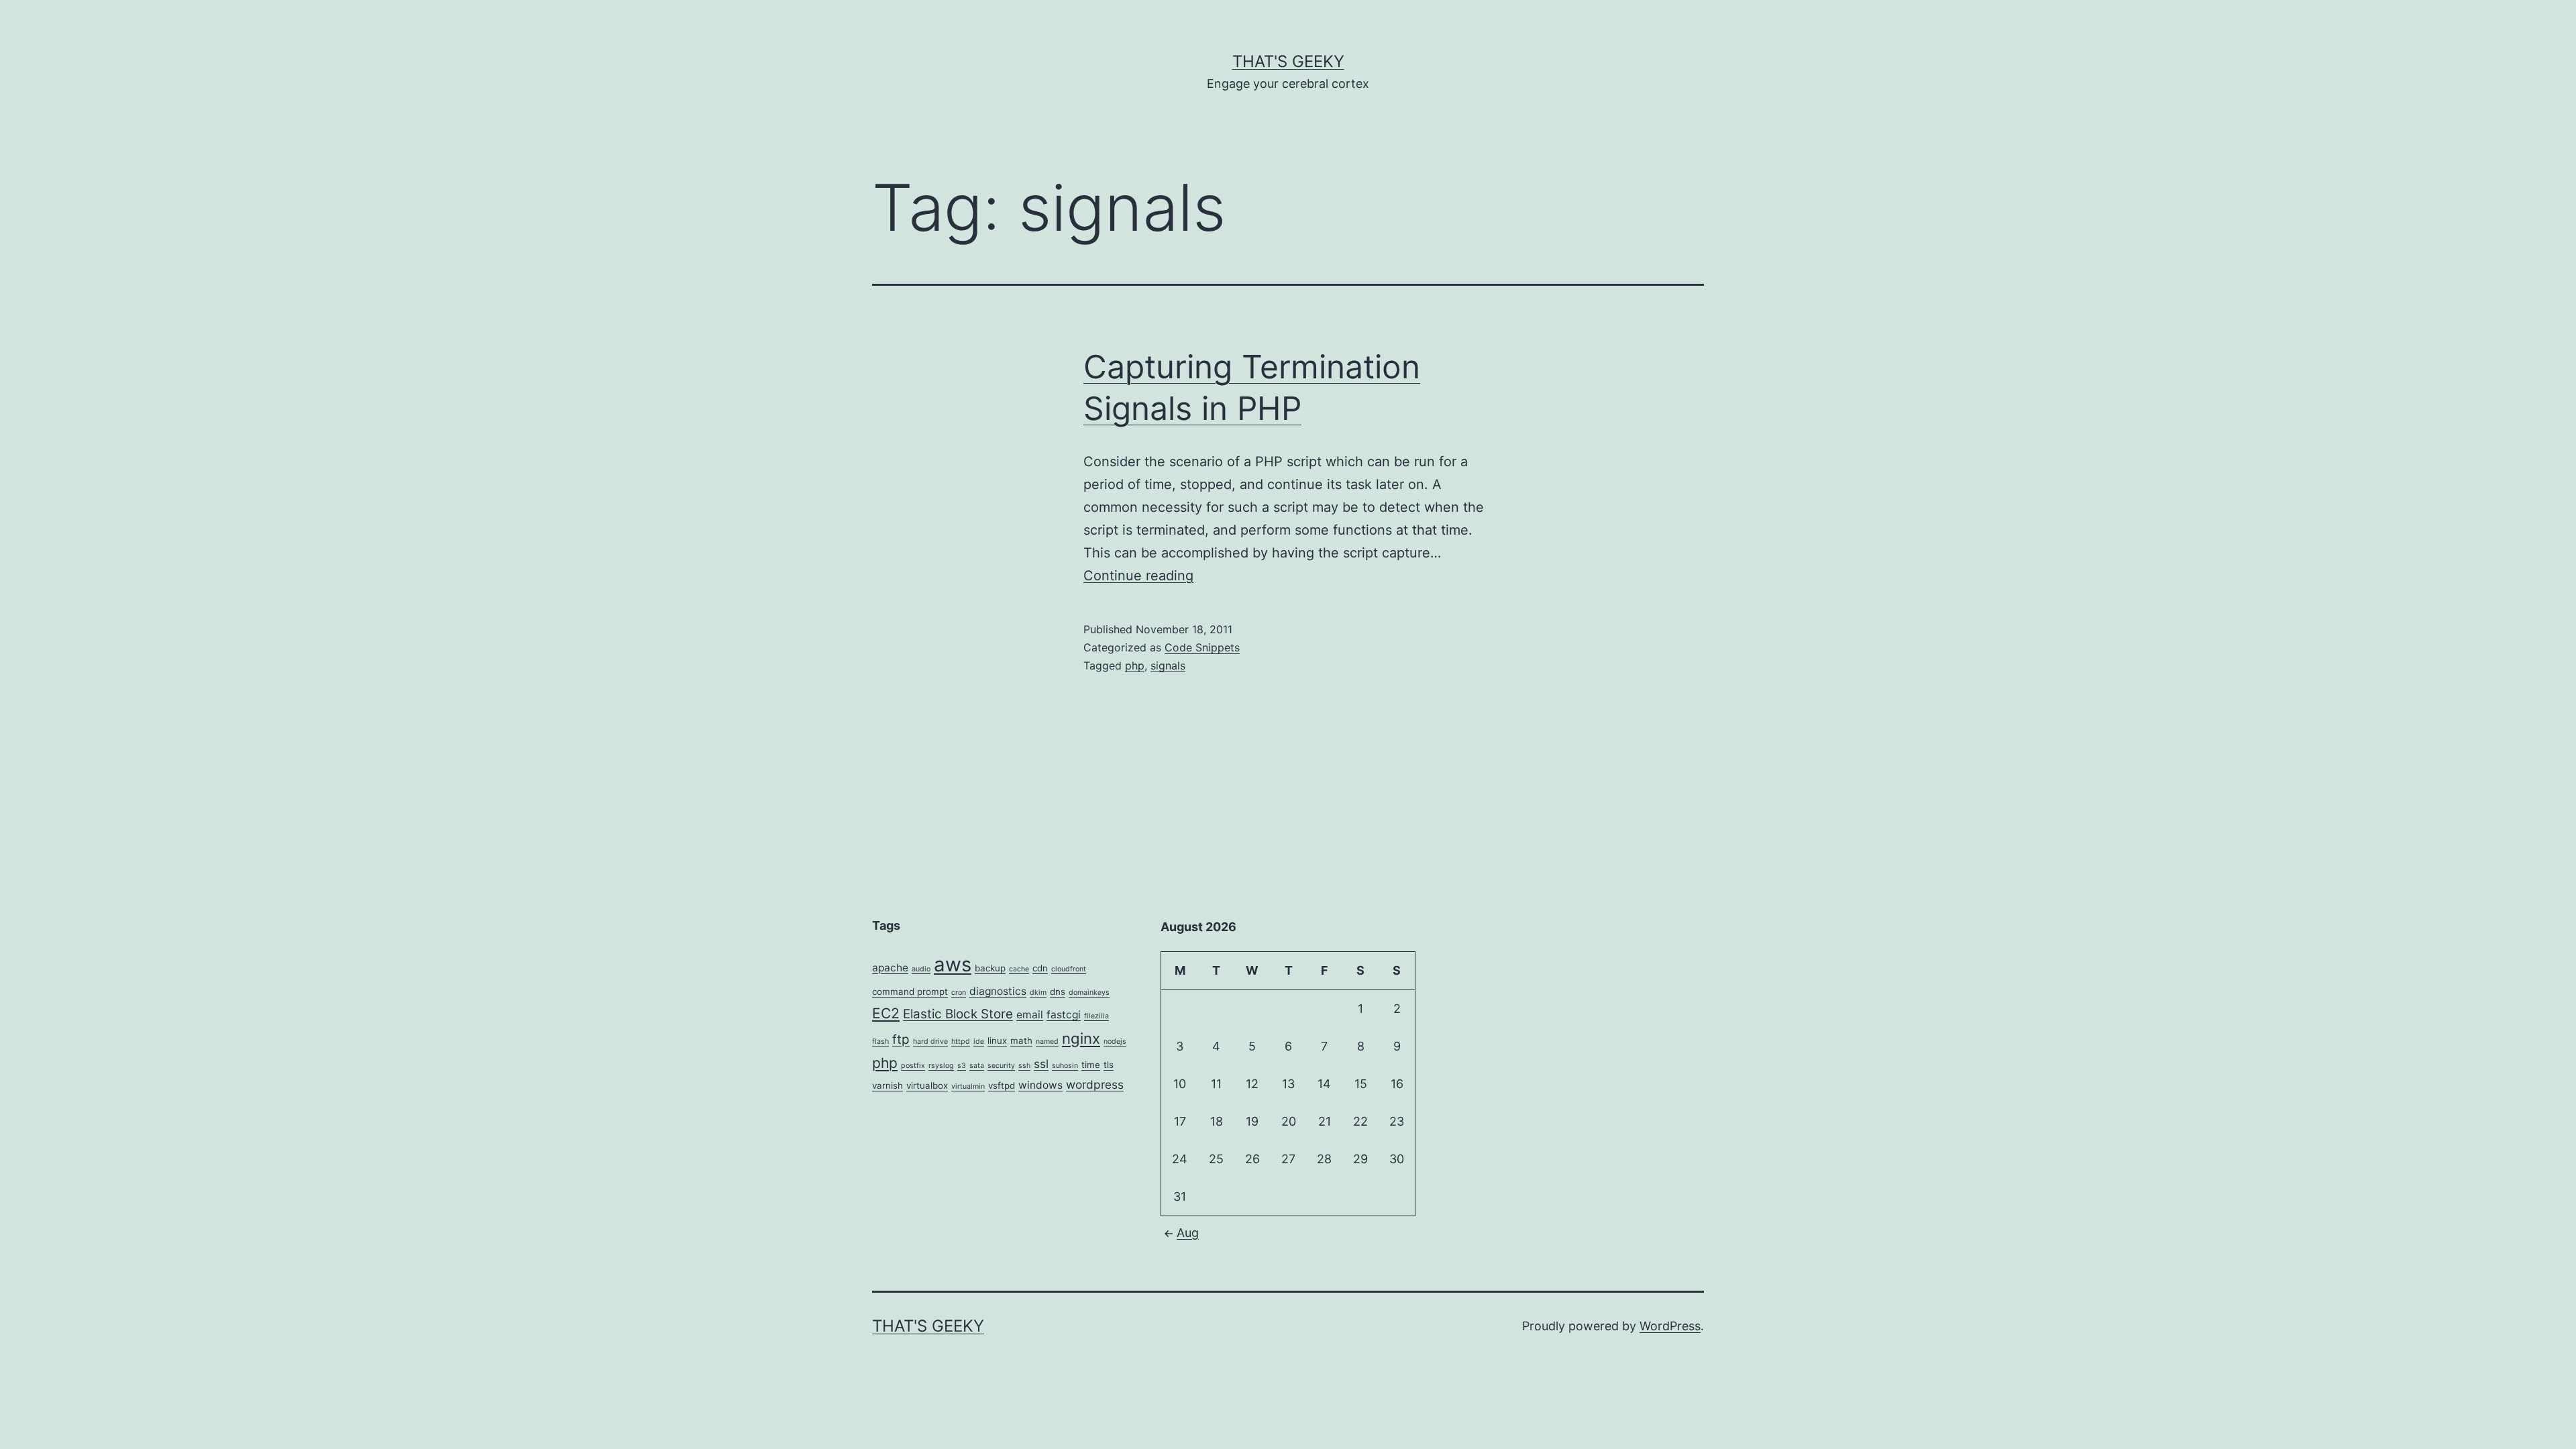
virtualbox (927, 1085)
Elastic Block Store (958, 1014)
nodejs (1115, 1041)
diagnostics (998, 991)
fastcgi (1064, 1015)
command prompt (910, 991)
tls (1109, 1065)
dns (1058, 991)
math (1021, 1040)
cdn (1040, 968)
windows (1040, 1085)
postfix (913, 1066)
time (1091, 1065)
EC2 (886, 1013)
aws (953, 964)
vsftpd (1002, 1085)
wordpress (1095, 1084)
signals (1168, 665)
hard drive (930, 1041)
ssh (1024, 1066)
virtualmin (968, 1086)
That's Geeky (1288, 61)
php (1135, 665)
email (1030, 1015)
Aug (1188, 1233)
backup (990, 968)
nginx (1081, 1038)
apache (890, 968)
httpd (961, 1041)
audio (921, 969)
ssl (1041, 1064)
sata (977, 1066)
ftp (901, 1039)
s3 (962, 1066)
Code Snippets (1202, 647)
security (1001, 1066)
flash (880, 1041)
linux (997, 1040)
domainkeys (1089, 992)
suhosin (1065, 1066)
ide (979, 1041)
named (1047, 1041)
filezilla (1096, 1016)
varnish (888, 1085)
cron (959, 992)
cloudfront (1069, 969)
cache (1019, 969)
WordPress (1670, 1326)
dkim (1038, 992)
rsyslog (941, 1066)
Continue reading (1138, 576)
